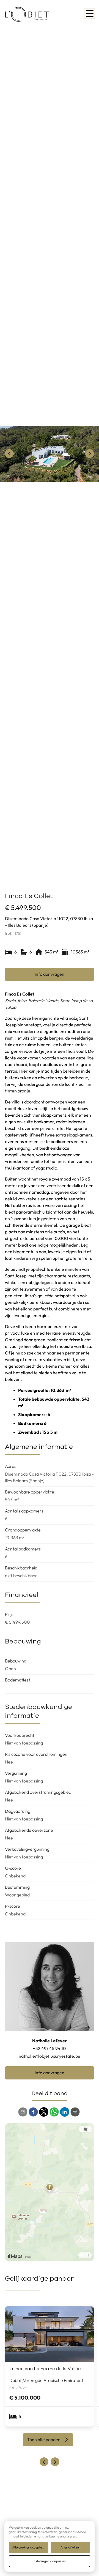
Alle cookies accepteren (29, 2547)
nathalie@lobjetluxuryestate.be (50, 2056)
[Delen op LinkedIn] (65, 2112)
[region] (50, 454)
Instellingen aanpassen (50, 2561)
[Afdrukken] (75, 2112)
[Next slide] (55, 2462)
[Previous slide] (44, 2462)
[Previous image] (9, 454)
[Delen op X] (44, 2112)
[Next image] (90, 454)
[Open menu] (90, 13)
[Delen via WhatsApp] (54, 2112)
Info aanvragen (50, 974)
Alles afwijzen (71, 2547)
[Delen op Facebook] (33, 2112)
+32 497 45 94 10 (50, 2048)
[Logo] (27, 14)
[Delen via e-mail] (23, 2112)
